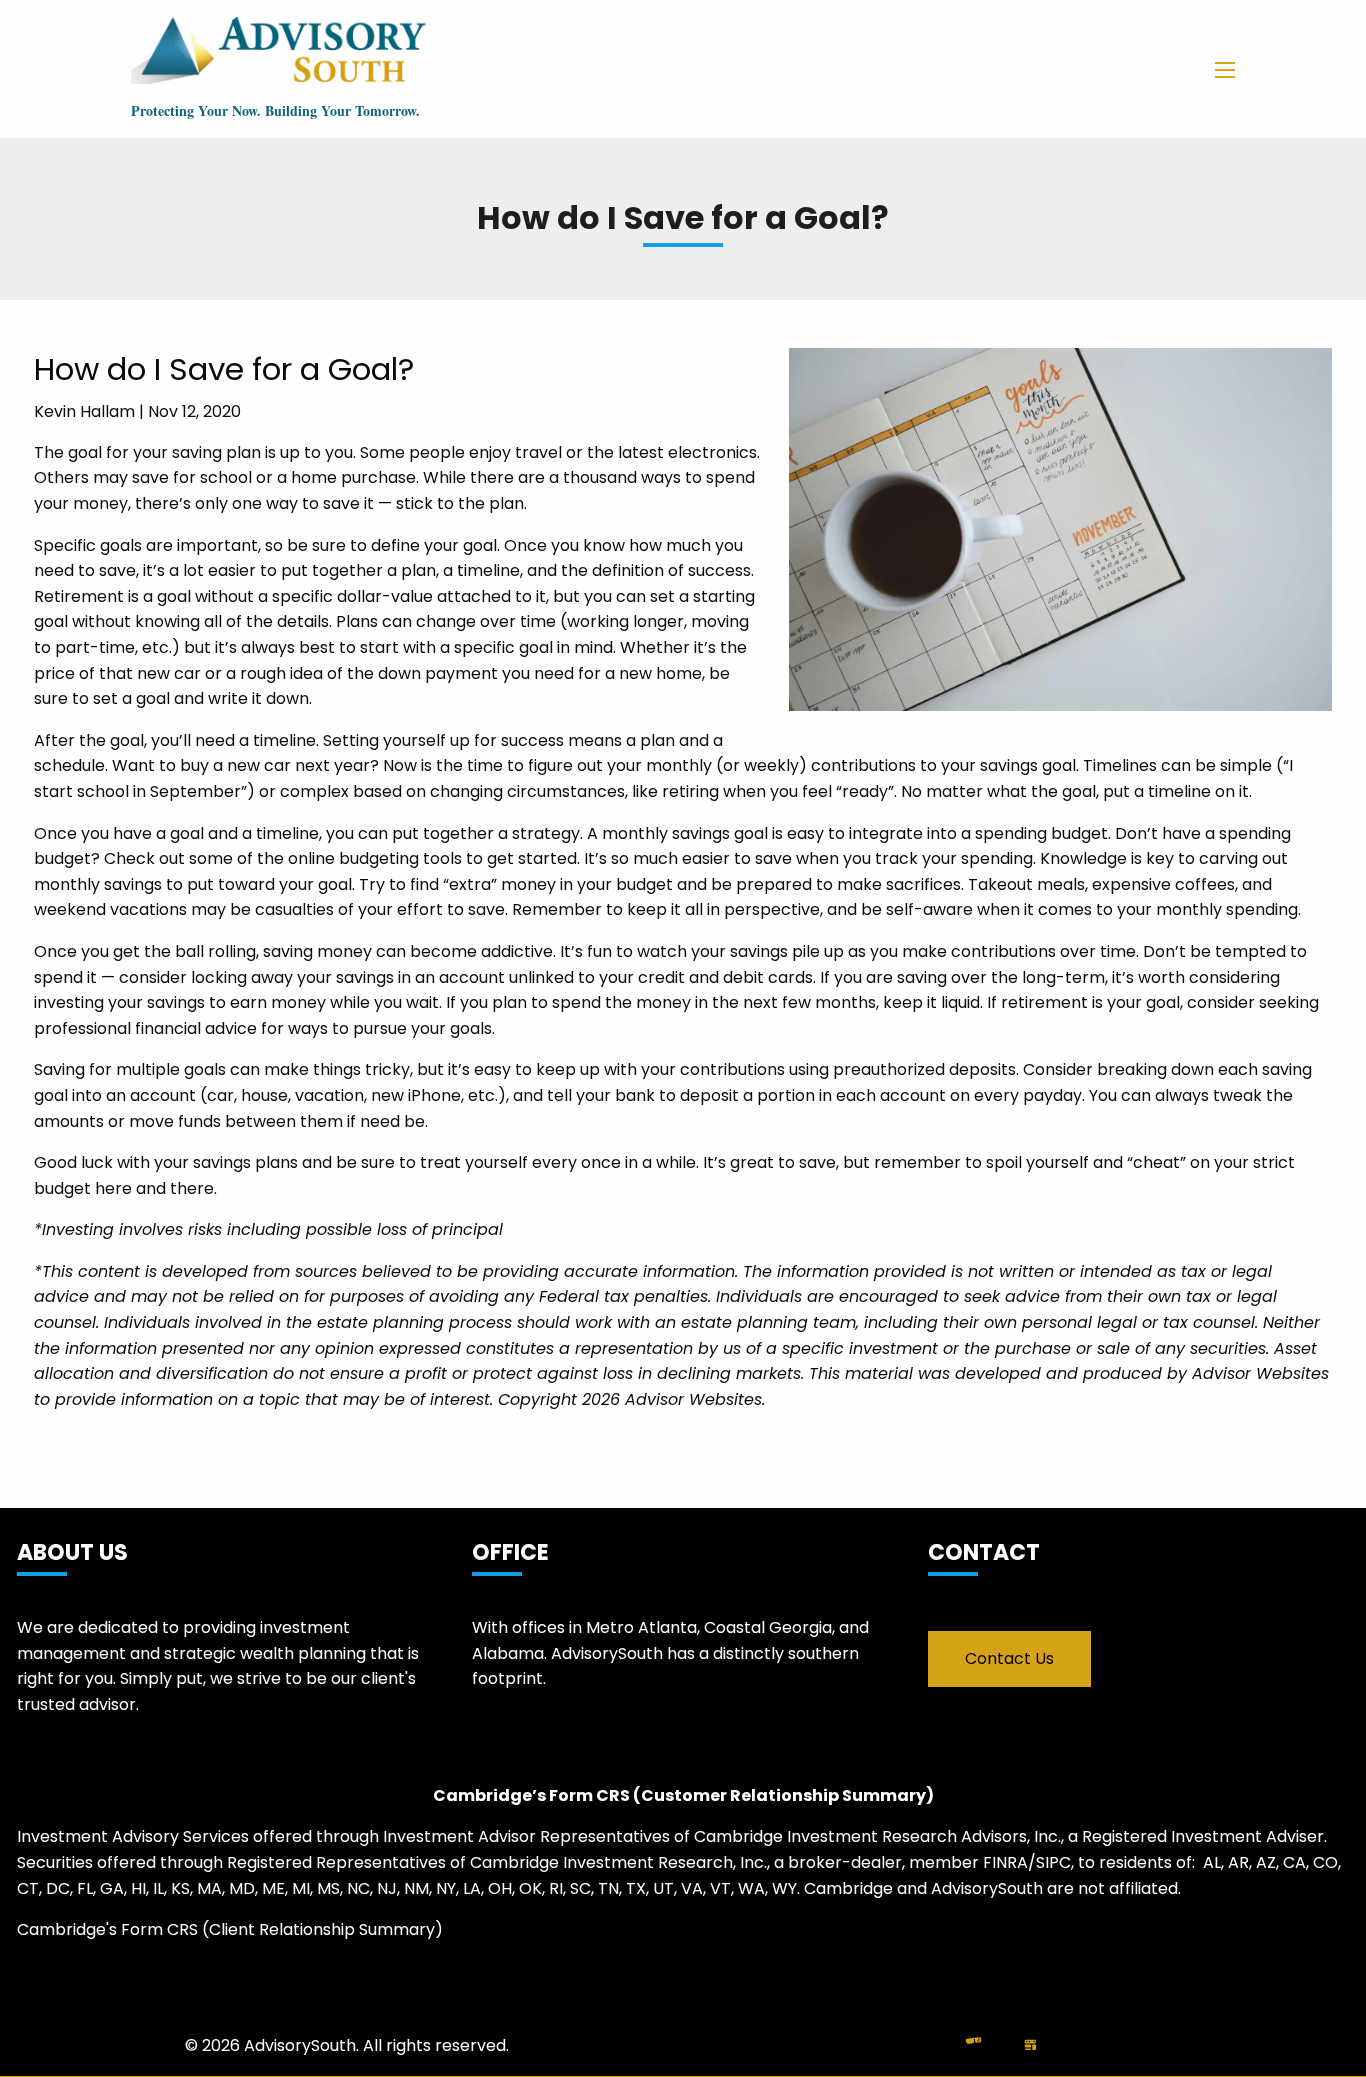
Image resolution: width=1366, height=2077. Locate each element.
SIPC (1053, 1862)
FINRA (1005, 1862)
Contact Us (1009, 1658)
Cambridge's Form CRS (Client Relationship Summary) (230, 1929)
